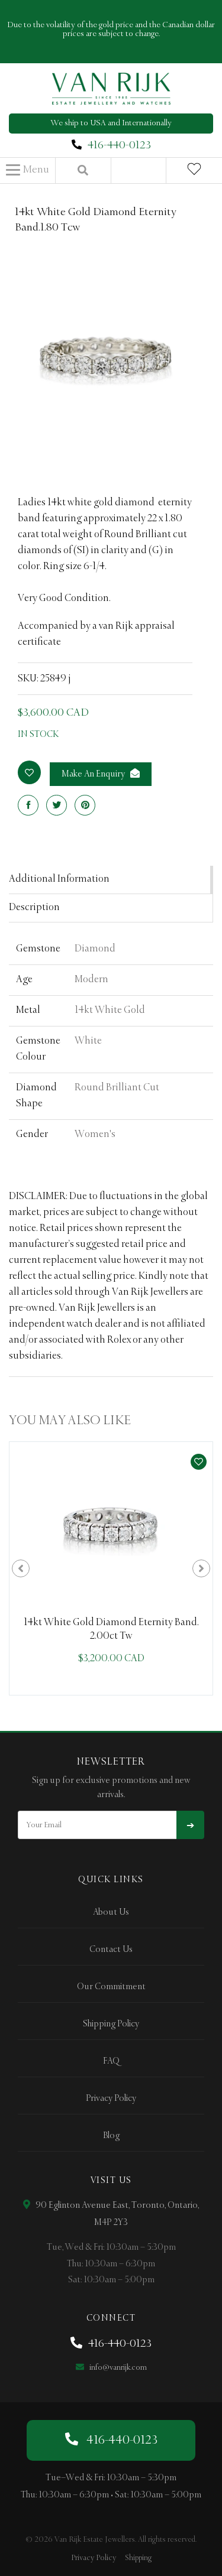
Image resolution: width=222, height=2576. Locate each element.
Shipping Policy (111, 2024)
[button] (28, 170)
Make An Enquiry (94, 774)
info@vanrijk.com (117, 2368)
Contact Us (111, 1950)
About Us (111, 1912)
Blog (111, 2136)
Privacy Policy (111, 2099)
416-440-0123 (119, 145)
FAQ (111, 2061)
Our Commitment (111, 1987)
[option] (111, 1568)
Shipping (138, 2558)
